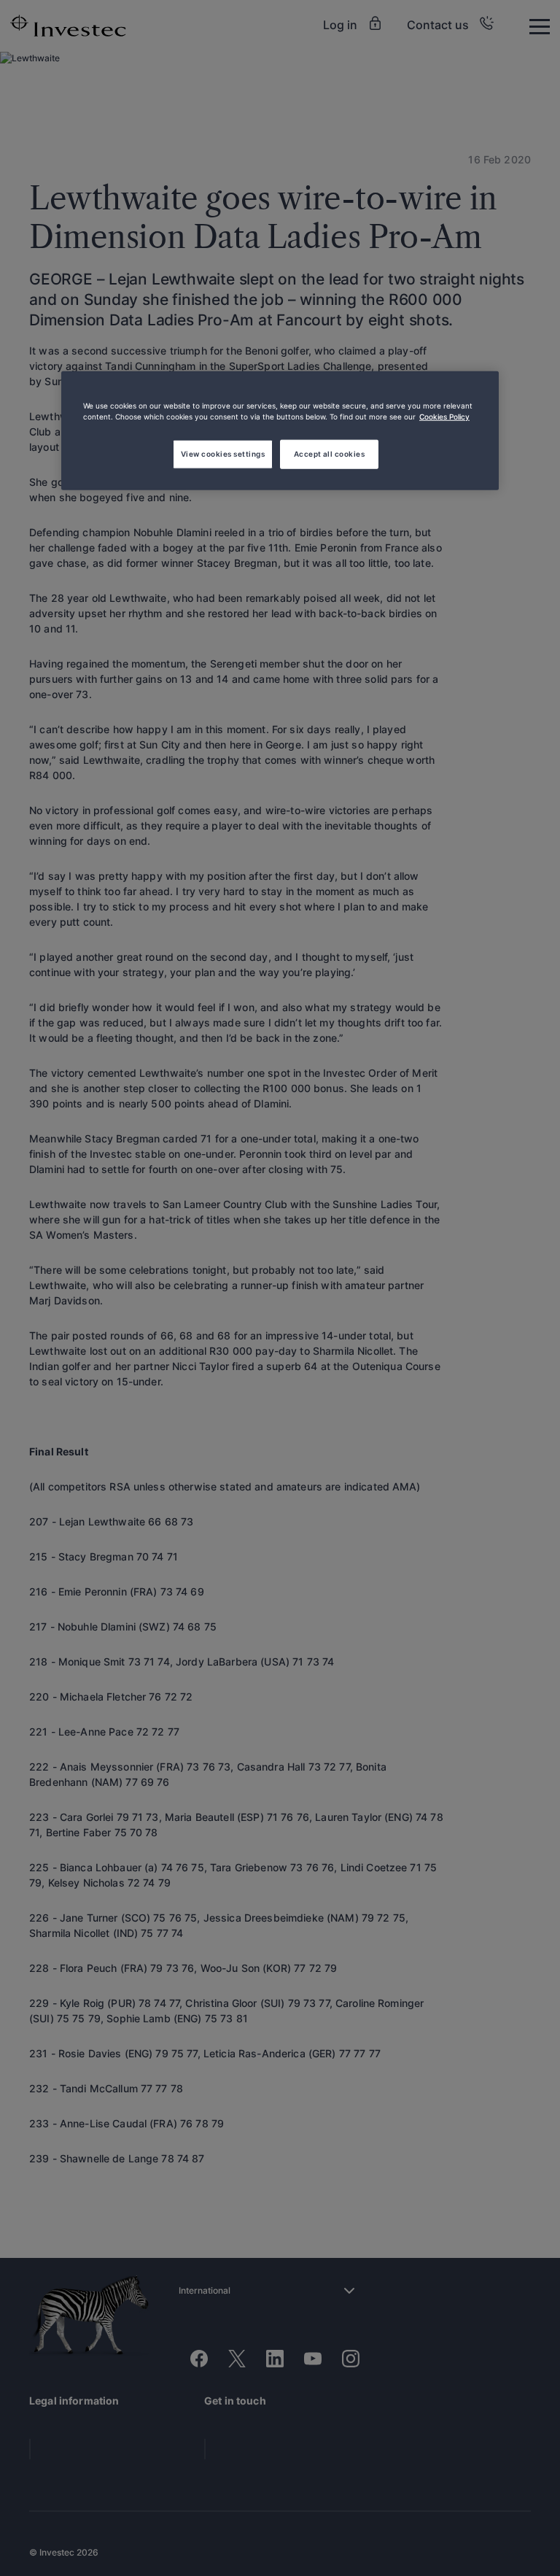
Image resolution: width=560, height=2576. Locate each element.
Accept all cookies (330, 454)
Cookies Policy (444, 416)
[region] (280, 430)
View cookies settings (223, 454)
